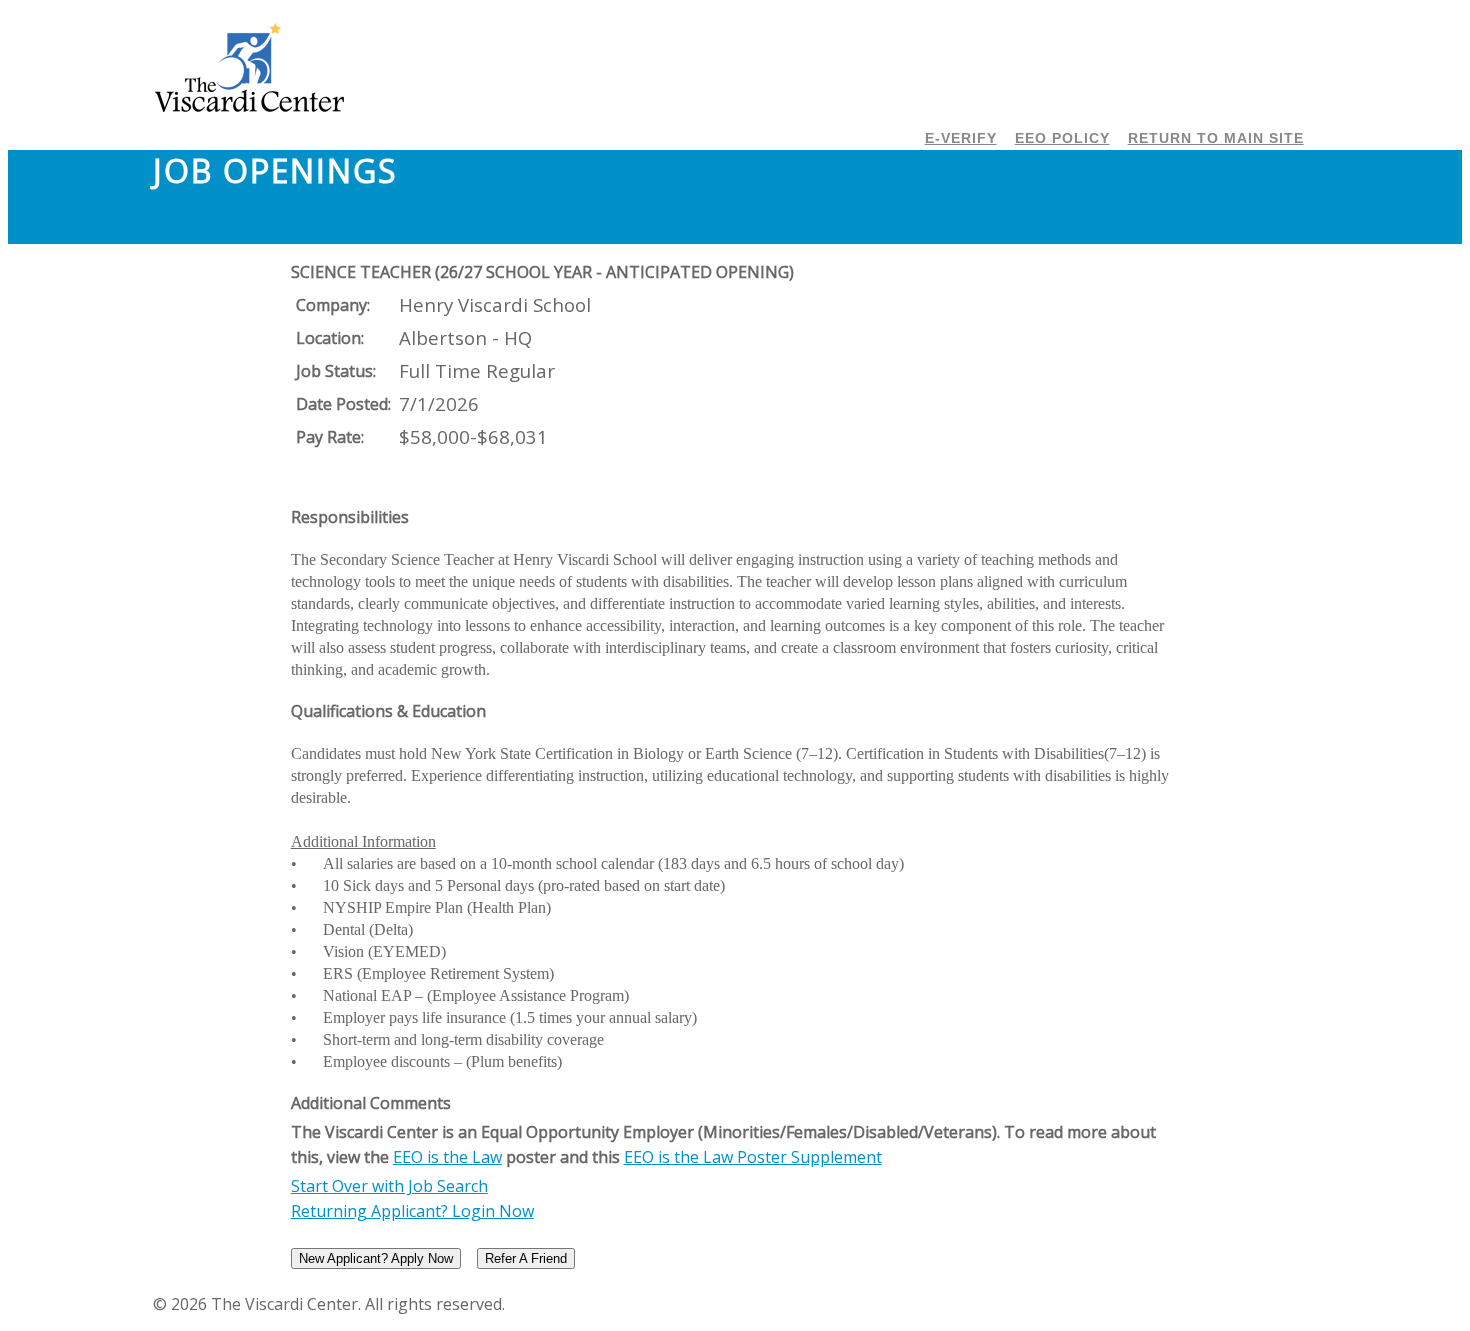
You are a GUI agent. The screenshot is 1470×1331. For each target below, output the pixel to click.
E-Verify (961, 138)
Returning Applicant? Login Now (412, 1211)
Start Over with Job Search (389, 1186)
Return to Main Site (1216, 138)
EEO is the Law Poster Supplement (753, 1157)
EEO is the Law (447, 1157)
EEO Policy (1062, 138)
